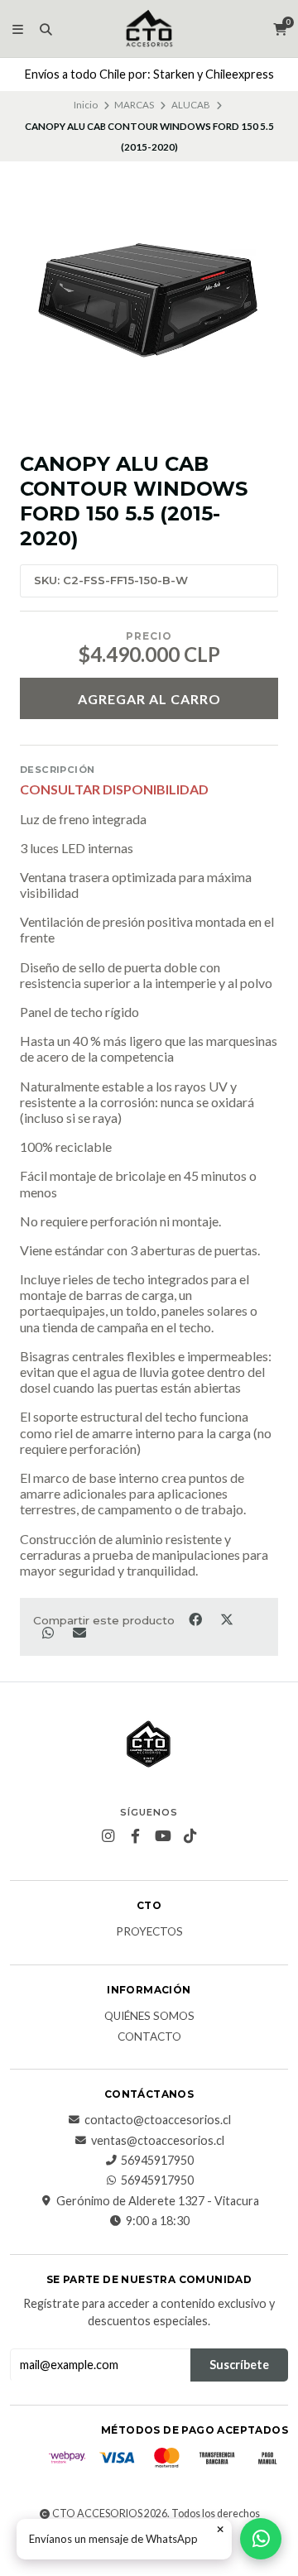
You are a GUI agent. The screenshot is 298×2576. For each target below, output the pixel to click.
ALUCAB (191, 105)
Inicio (86, 105)
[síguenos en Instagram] (108, 1836)
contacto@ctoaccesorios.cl (158, 2120)
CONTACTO (149, 2037)
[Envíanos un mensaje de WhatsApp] (261, 2539)
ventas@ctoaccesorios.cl (158, 2141)
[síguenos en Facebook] (136, 1836)
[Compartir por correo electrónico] (79, 1633)
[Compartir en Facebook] (196, 1619)
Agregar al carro (149, 699)
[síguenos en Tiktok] (190, 1836)
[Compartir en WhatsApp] (49, 1633)
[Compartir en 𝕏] (226, 1619)
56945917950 (157, 2161)
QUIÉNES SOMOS (149, 2017)
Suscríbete (239, 2365)
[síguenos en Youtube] (163, 1836)
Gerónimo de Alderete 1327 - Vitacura (158, 2201)
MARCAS (134, 105)
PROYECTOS (149, 1932)
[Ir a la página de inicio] (149, 29)
